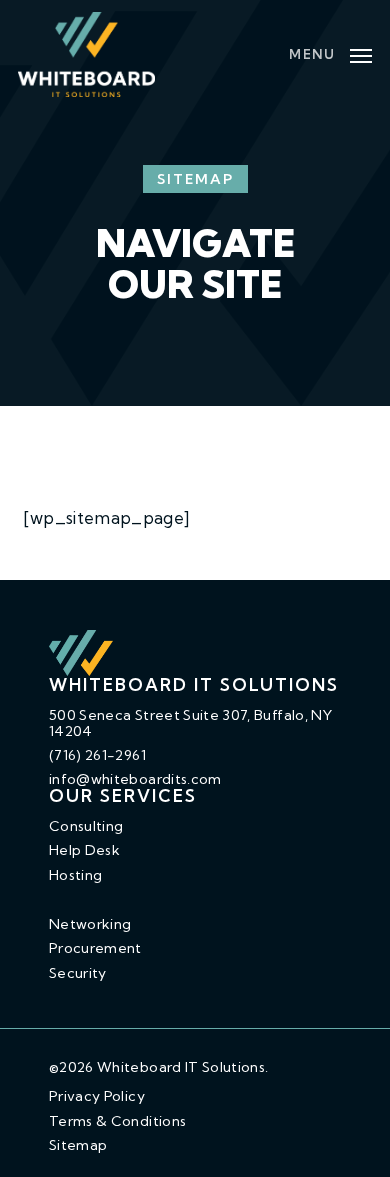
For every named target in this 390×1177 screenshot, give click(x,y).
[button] (330, 52)
